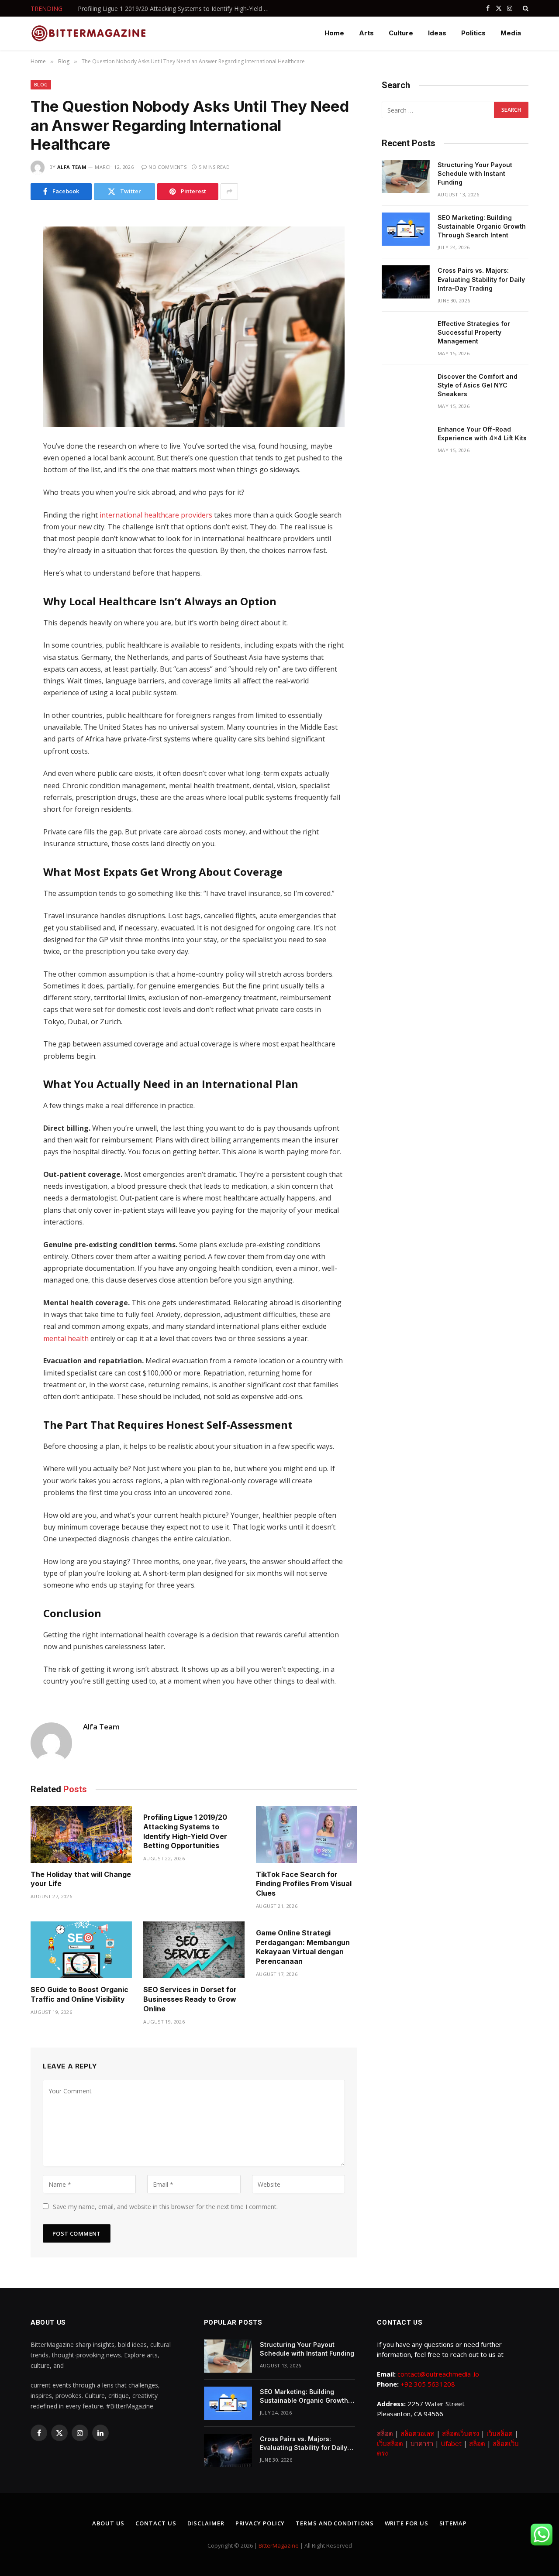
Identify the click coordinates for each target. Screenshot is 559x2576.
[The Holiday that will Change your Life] (81, 1834)
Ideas (437, 33)
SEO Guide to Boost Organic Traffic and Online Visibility (79, 1994)
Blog (41, 84)
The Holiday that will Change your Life (81, 1879)
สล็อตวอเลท (418, 2433)
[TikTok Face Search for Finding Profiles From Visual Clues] (307, 1834)
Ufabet (451, 2443)
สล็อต (385, 2433)
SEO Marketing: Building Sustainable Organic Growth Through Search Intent (482, 226)
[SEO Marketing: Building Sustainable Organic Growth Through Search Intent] (406, 229)
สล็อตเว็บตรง (461, 2433)
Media (511, 33)
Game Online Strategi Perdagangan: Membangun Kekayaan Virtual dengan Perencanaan (303, 1947)
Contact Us (156, 2523)
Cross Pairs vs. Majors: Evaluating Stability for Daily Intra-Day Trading (481, 279)
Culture (401, 33)
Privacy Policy (260, 2523)
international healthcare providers (156, 515)
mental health (66, 1338)
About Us (108, 2523)
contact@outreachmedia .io (438, 2374)
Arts (366, 33)
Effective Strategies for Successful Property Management (474, 332)
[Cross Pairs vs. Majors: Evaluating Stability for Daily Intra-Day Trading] (406, 282)
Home (334, 33)
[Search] (525, 8)
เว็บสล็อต (500, 2433)
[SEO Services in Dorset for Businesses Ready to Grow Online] (194, 1950)
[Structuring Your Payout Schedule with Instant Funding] (406, 176)
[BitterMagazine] (88, 33)
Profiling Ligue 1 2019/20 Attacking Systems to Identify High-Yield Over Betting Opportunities (176, 9)
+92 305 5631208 (428, 2384)
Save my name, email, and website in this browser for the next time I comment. (165, 2207)
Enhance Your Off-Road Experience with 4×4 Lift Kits (482, 434)
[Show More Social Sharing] (229, 192)
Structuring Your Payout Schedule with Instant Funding (475, 173)
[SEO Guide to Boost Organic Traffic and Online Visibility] (81, 1950)
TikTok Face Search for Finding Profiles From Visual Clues (304, 1884)
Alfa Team (72, 167)
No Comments (167, 167)
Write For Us (407, 2523)
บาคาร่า (422, 2443)
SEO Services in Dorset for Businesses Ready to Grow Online (190, 1999)
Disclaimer (206, 2523)
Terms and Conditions (335, 2523)
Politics (473, 33)
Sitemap (453, 2523)
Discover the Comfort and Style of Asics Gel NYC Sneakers (478, 385)
